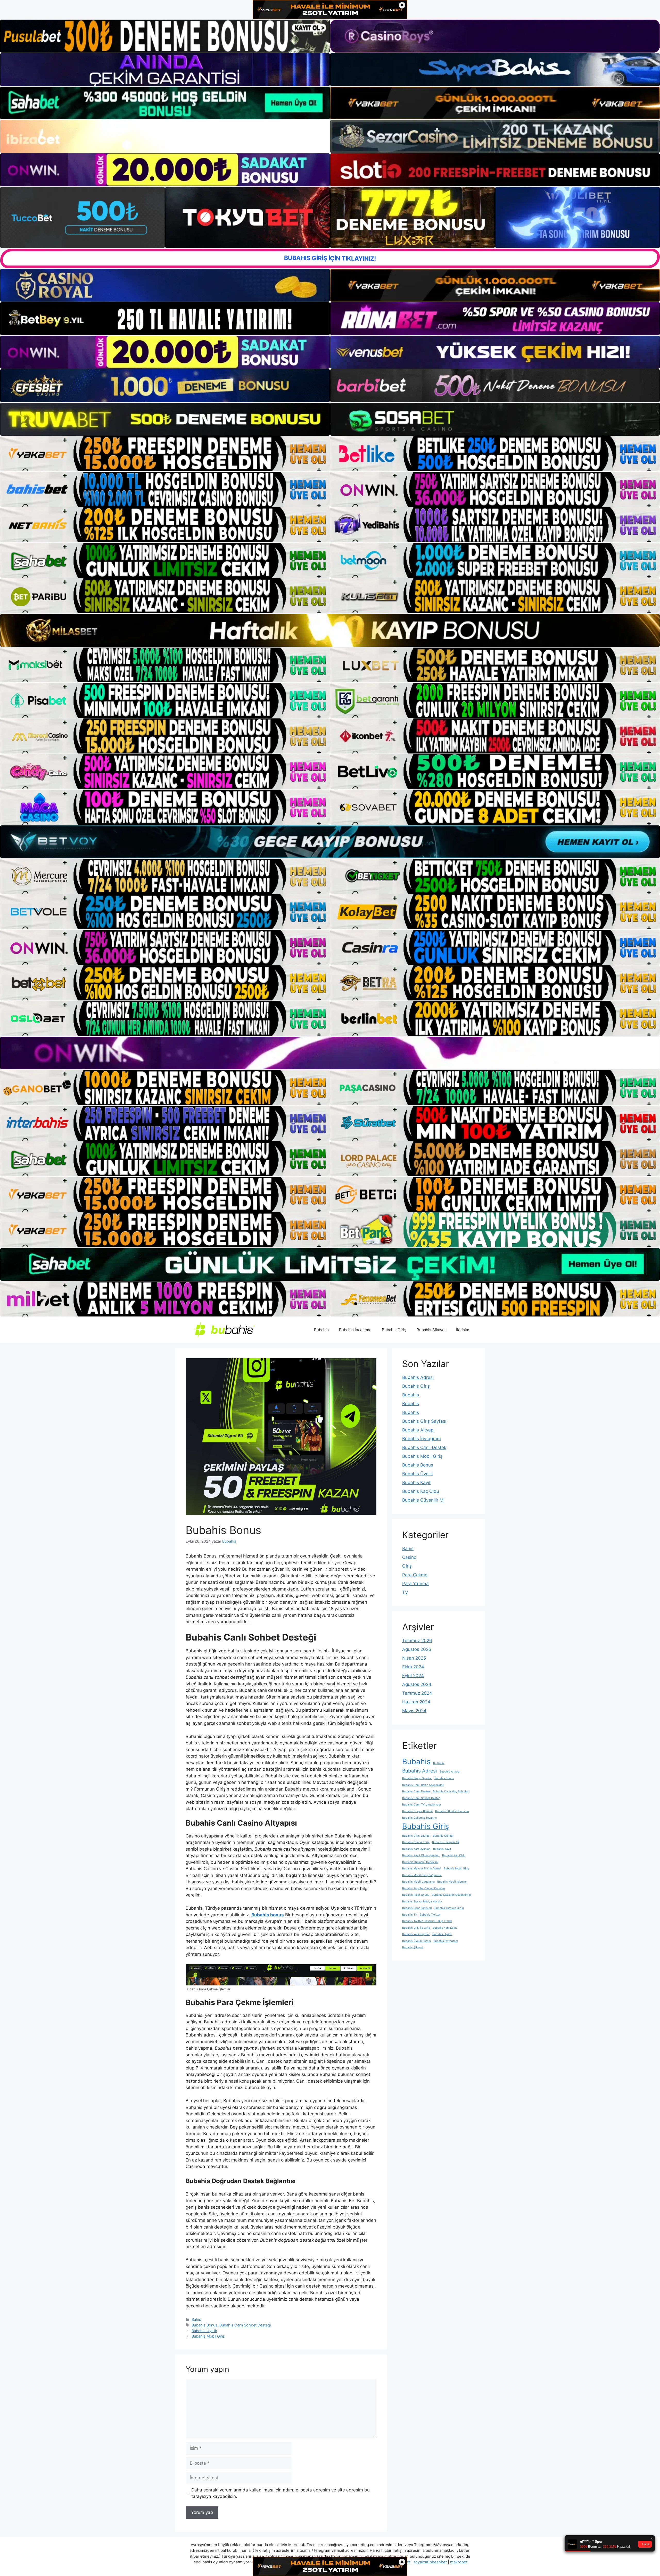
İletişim (463, 1330)
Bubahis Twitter (430, 1915)
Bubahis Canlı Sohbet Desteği (245, 2325)
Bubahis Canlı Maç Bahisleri (451, 1791)
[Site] (165, 454)
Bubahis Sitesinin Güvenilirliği (451, 1895)
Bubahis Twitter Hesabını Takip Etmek (427, 1921)
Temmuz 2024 (417, 1693)
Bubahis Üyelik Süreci (416, 1941)
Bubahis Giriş (394, 1330)
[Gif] (330, 630)
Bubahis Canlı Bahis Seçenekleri (423, 1785)
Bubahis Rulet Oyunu (416, 1895)
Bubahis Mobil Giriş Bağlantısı (422, 1875)
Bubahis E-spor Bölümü (417, 1811)
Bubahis (321, 1330)
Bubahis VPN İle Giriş (416, 1928)
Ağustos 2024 (417, 1684)
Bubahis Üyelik (204, 2331)
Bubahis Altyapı (418, 1430)
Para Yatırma (415, 1584)
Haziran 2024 (416, 1702)
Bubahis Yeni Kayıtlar (416, 1934)
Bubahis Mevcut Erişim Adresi (422, 1869)
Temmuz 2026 (417, 1641)
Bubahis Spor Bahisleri (417, 1908)
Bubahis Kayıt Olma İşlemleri (421, 1855)
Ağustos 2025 (417, 1649)
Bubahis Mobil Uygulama (418, 1882)
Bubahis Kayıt (416, 1482)
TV (405, 1592)
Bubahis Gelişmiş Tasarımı (419, 1818)
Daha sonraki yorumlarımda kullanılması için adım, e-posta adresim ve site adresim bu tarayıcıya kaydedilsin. (280, 2493)
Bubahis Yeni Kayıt (445, 1928)
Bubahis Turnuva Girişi (449, 1908)
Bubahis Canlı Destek (424, 1447)
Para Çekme (415, 1575)
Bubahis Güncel (443, 1836)
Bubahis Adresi (418, 1377)
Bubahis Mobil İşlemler (452, 1882)
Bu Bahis (439, 1763)
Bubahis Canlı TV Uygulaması (422, 1805)
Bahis (196, 2319)
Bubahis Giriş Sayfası (424, 1421)
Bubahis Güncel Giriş (416, 1842)
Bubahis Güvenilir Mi (423, 1500)
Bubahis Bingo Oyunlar (417, 1778)
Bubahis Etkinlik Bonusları (452, 1811)
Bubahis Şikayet (431, 1330)
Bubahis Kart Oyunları (416, 1849)
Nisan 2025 (414, 1658)
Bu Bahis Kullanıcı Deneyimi (420, 1862)
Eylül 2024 (413, 1676)
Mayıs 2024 (414, 1711)
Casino (409, 1557)
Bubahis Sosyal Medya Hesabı (422, 1902)
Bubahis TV (410, 1915)
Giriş (407, 1566)
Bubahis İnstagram (422, 1439)
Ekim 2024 (413, 1667)
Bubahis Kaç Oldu (421, 1491)
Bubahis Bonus (204, 2325)
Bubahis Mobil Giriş (208, 2336)
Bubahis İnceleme (355, 1330)
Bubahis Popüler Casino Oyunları (424, 1888)
